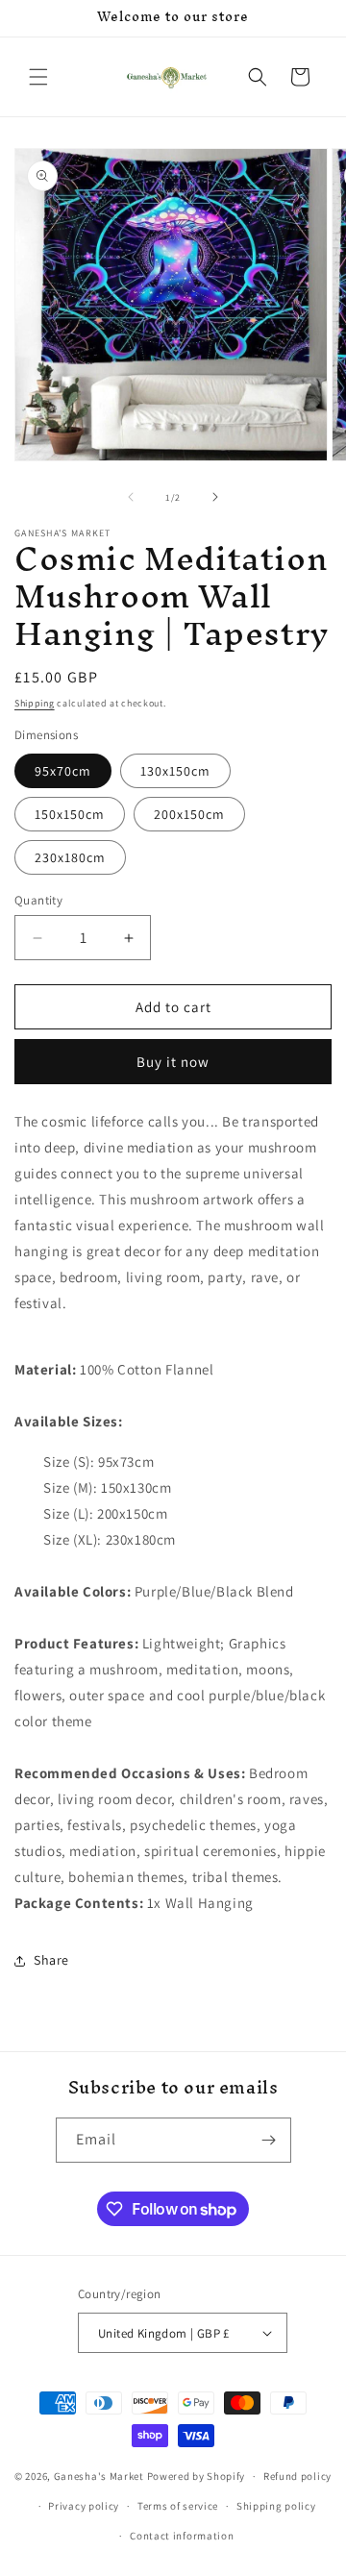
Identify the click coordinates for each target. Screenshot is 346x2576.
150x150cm (70, 814)
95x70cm (63, 771)
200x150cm (189, 814)
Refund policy (297, 2476)
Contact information (182, 2536)
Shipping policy (276, 2506)
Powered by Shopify (197, 2476)
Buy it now (173, 1062)
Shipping (35, 703)
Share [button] (51, 1960)
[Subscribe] (269, 2140)
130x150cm (175, 771)
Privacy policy (84, 2506)
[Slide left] (131, 497)
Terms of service (178, 2506)
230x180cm (70, 857)
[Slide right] (215, 497)
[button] (38, 77)
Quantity (38, 900)
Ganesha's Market (99, 2476)
